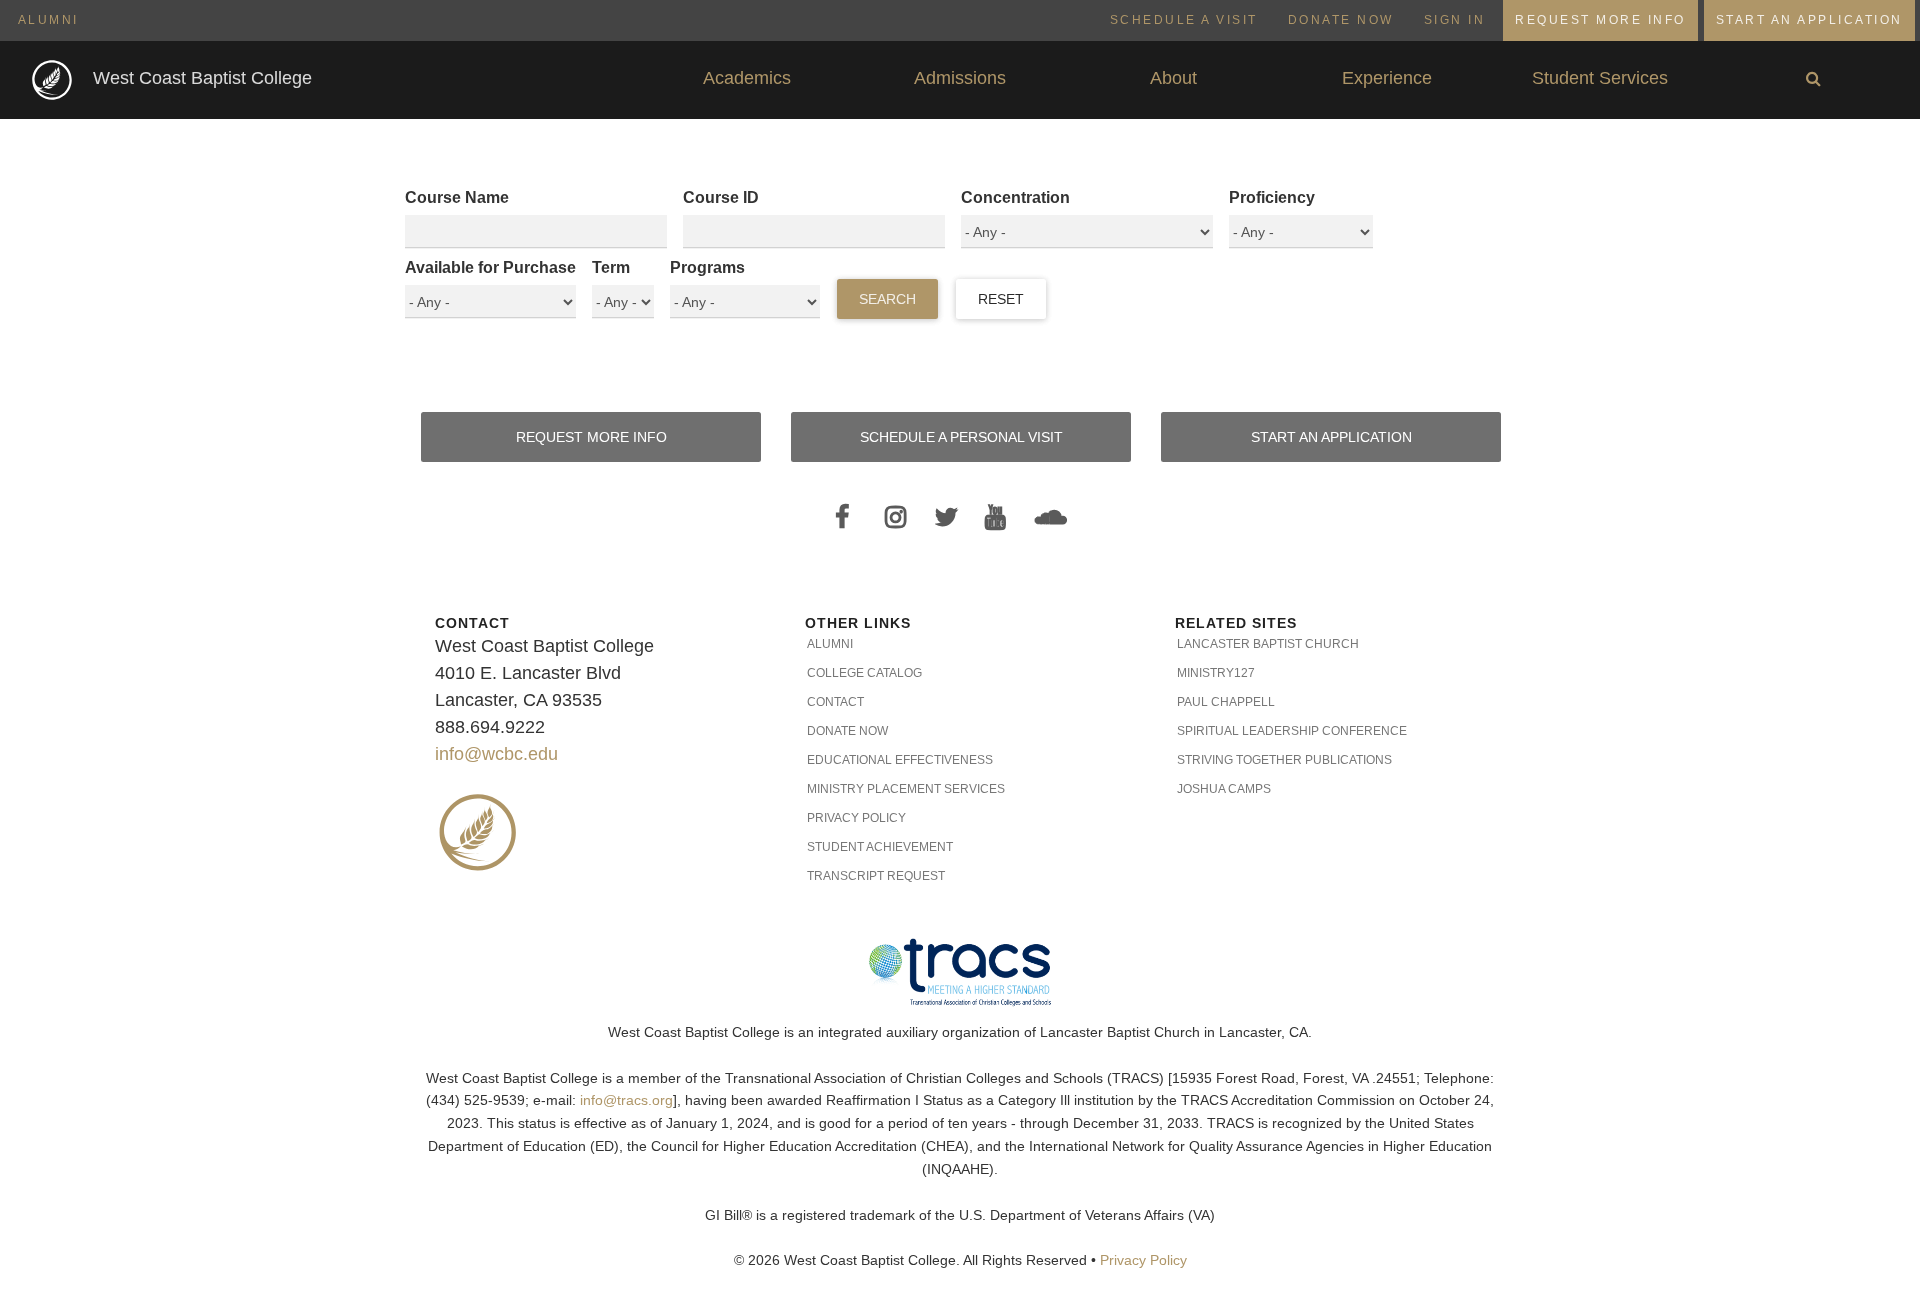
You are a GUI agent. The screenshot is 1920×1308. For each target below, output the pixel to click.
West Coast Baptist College (202, 78)
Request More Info (1600, 20)
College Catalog (864, 673)
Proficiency (1272, 197)
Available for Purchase (490, 267)
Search (887, 299)
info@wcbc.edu (496, 754)
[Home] (54, 78)
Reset (1001, 299)
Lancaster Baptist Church (1268, 644)
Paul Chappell (1226, 702)
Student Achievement (880, 847)
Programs (707, 267)
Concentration (1015, 197)
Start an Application (1809, 20)
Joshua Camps (1224, 789)
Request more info (591, 437)
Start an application (1331, 437)
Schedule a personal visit (961, 437)
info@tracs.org (626, 1100)
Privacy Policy (856, 818)
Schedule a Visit (1184, 20)
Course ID (721, 197)
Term (611, 267)
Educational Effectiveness (900, 760)
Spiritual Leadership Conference (1292, 731)
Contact (835, 702)
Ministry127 (1216, 673)
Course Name (457, 197)
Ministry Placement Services (906, 789)
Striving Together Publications (1284, 760)
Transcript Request (876, 876)
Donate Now (1341, 20)
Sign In (1455, 20)
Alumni (48, 20)
